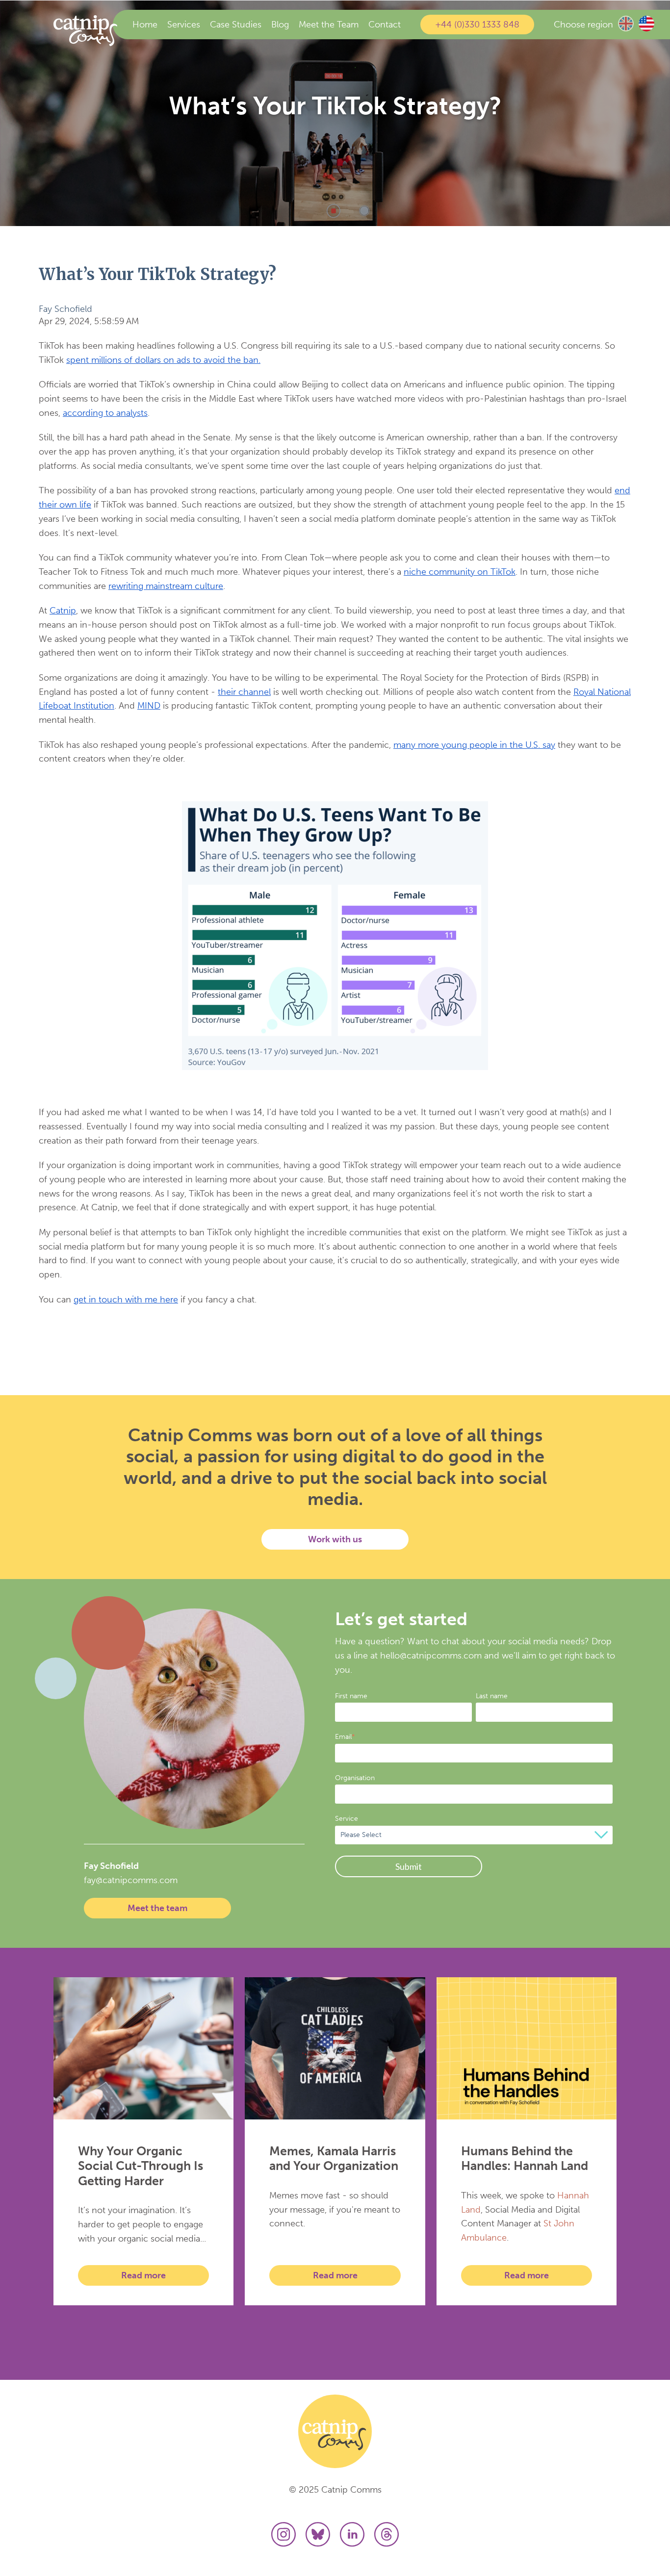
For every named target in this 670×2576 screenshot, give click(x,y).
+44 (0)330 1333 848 (477, 25)
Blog (280, 25)
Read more (143, 2275)
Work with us (335, 1539)
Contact (385, 25)
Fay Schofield (65, 309)
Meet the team (157, 1908)
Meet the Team (329, 25)
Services (184, 25)
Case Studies (236, 25)
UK (626, 24)
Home (145, 25)
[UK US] (637, 25)
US (646, 24)
